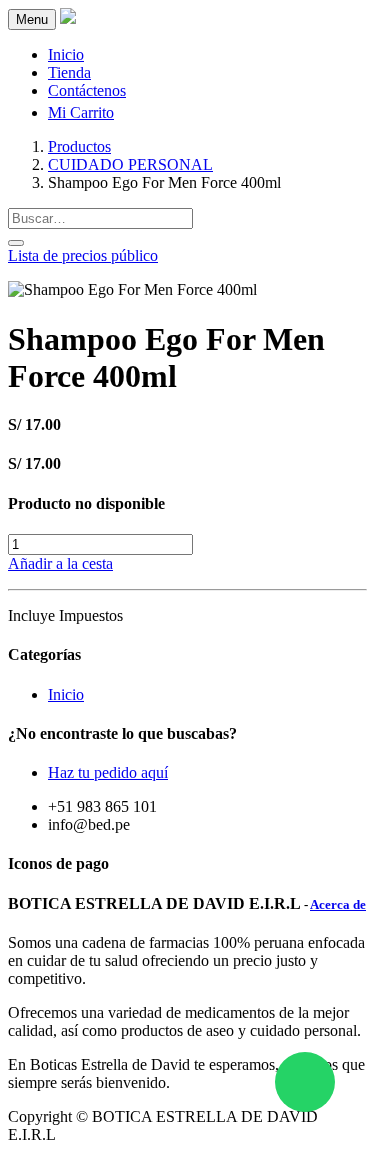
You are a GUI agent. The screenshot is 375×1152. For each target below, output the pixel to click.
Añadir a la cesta (60, 563)
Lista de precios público (83, 255)
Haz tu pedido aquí (108, 772)
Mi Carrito (81, 112)
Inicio (66, 694)
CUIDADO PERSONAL (130, 164)
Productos (79, 146)
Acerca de (338, 904)
